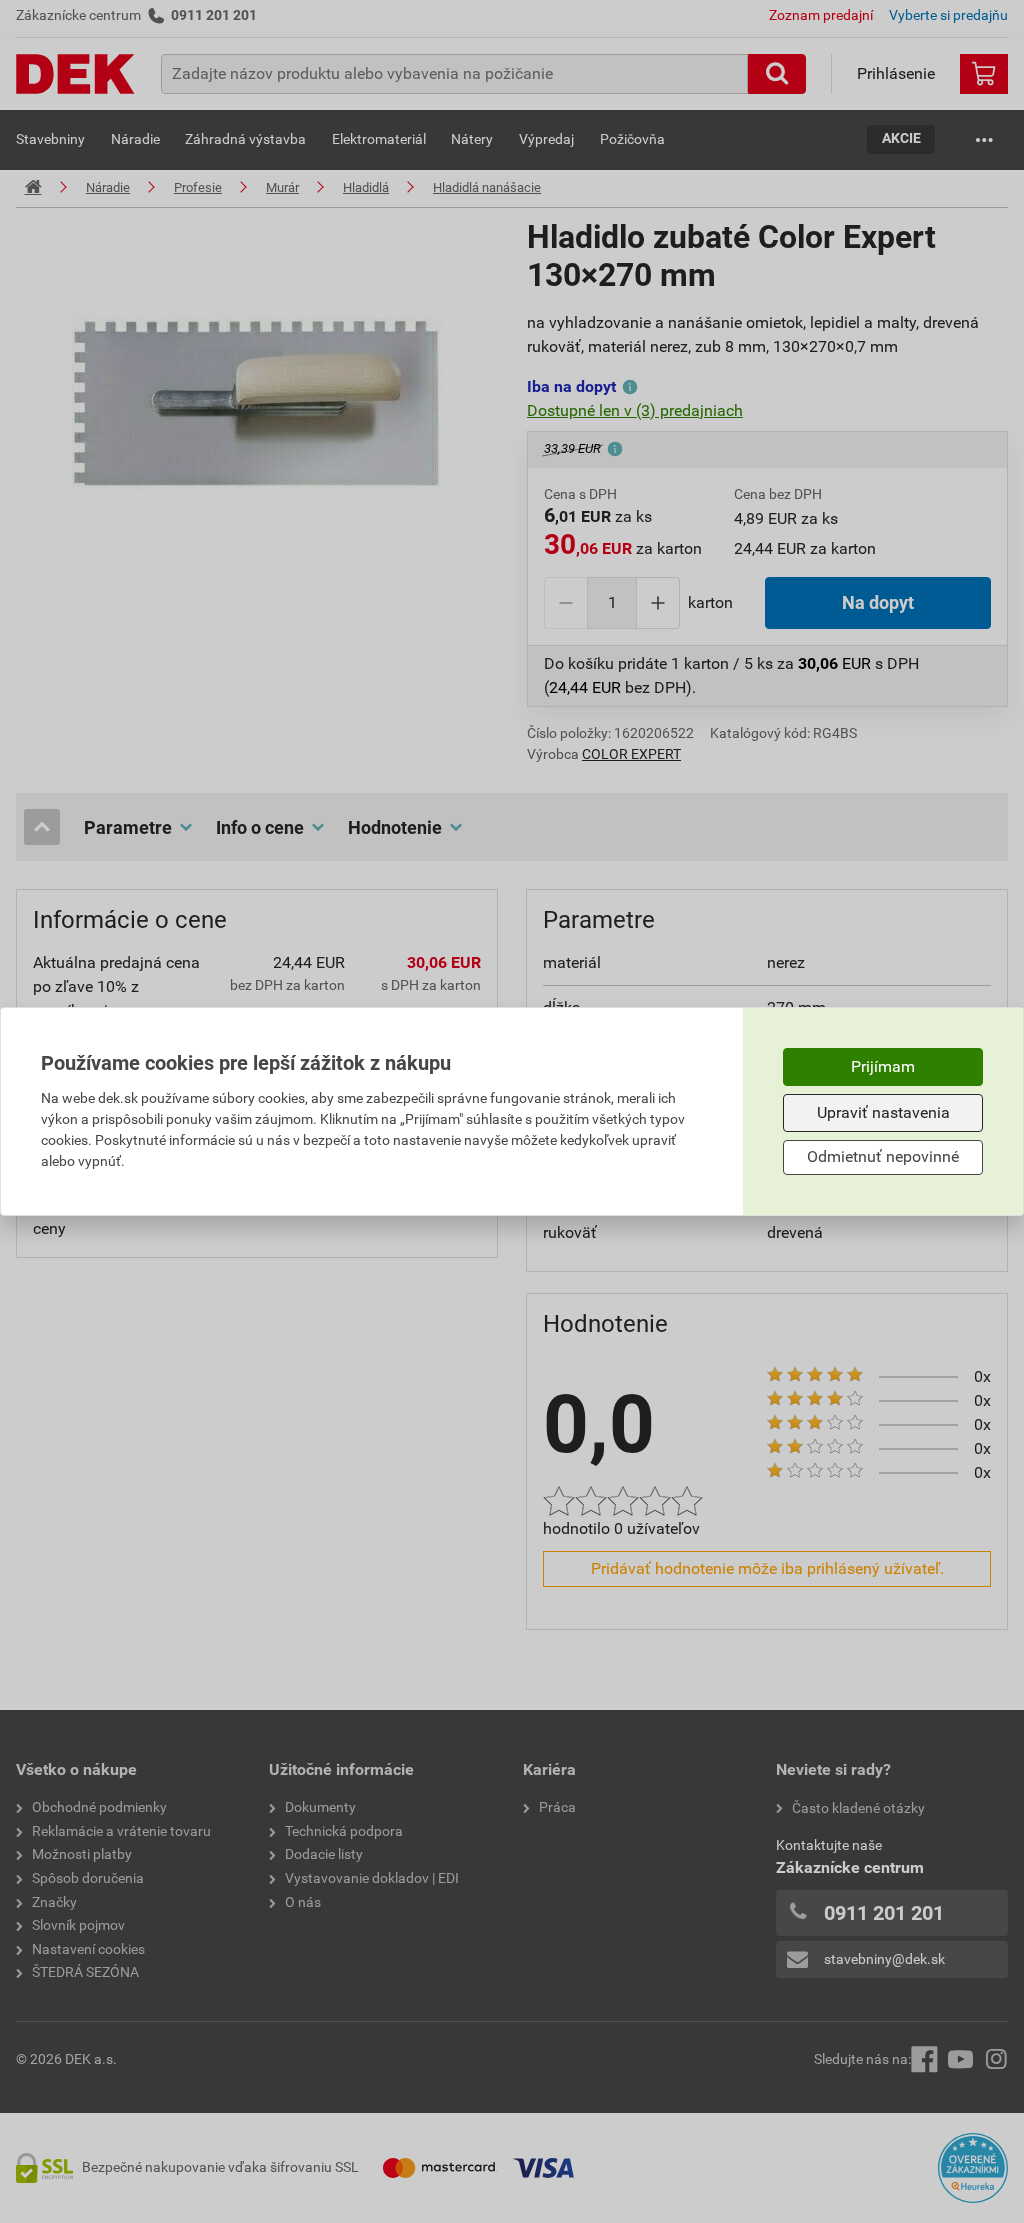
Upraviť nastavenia (883, 1112)
